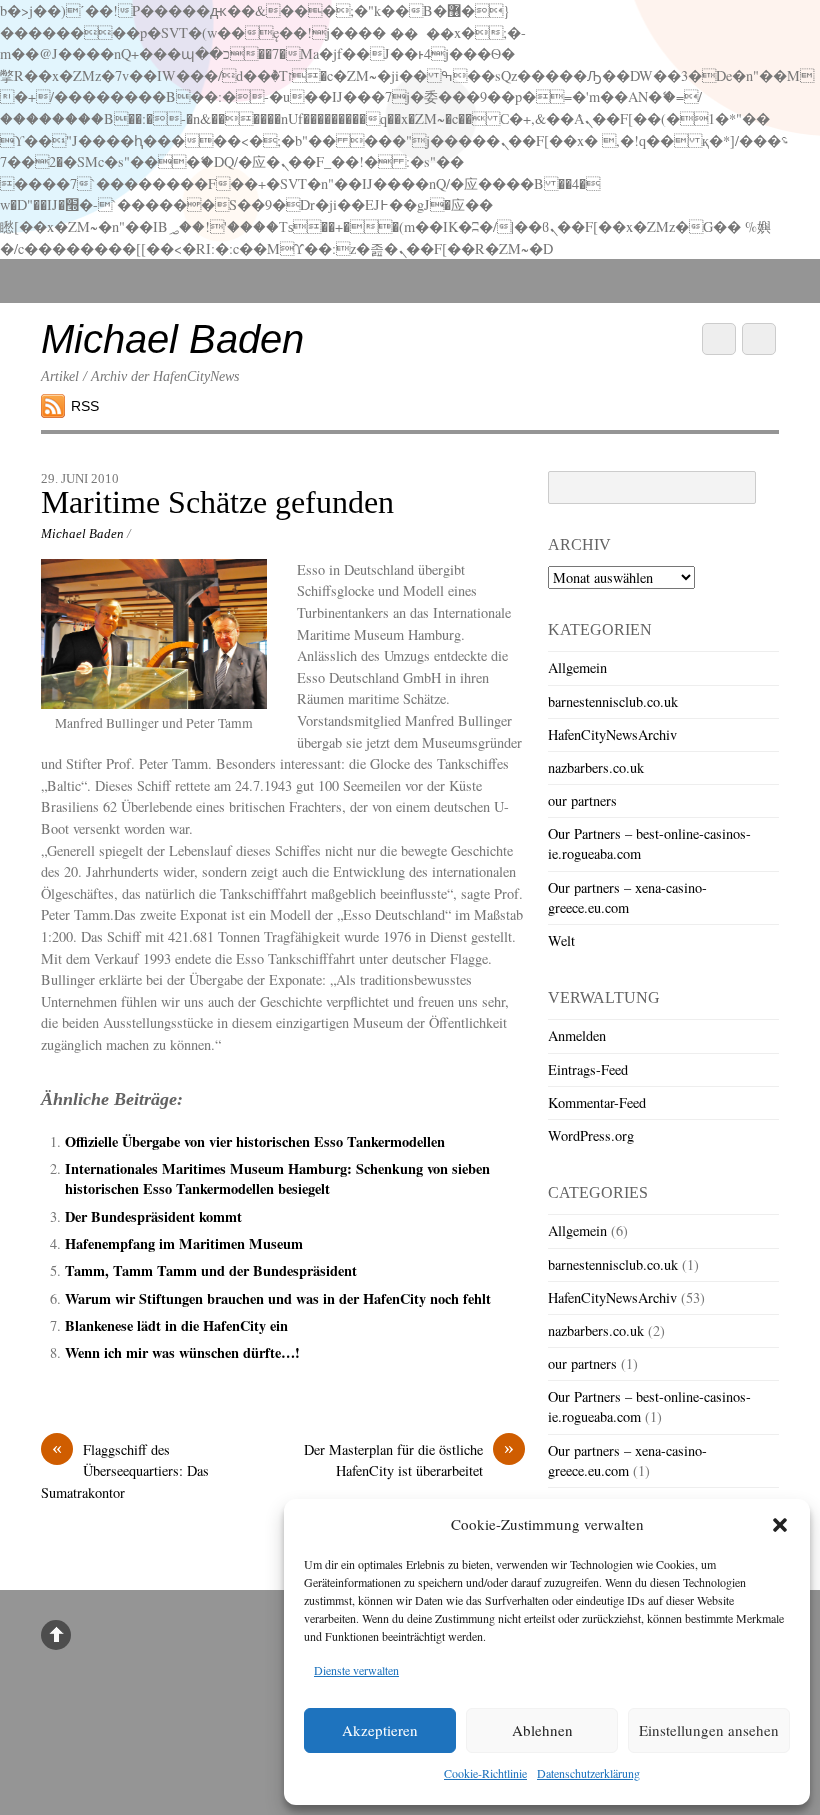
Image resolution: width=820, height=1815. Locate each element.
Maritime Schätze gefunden (217, 502)
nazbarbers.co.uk (596, 767)
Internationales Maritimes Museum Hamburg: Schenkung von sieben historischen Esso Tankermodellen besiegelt (277, 1178)
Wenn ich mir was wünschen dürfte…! (182, 1352)
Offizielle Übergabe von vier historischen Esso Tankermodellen (255, 1141)
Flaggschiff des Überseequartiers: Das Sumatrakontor (125, 1470)
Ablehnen (542, 1730)
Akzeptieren (380, 1730)
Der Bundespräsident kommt (153, 1216)
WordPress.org (591, 1135)
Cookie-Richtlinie (485, 1773)
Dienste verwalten (356, 1670)
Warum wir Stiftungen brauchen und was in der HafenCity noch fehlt (278, 1298)
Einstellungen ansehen (709, 1730)
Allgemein (577, 667)
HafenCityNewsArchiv (612, 734)
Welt (561, 940)
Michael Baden (82, 533)
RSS (85, 406)
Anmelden (577, 1035)
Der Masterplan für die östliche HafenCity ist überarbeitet (409, 1460)
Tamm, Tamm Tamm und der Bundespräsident (211, 1270)
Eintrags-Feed (588, 1069)
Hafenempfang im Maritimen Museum (184, 1243)
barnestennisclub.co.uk (613, 701)
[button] (780, 1525)
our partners (582, 800)
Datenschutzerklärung (588, 1773)
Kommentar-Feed (597, 1102)
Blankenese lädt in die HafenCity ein (176, 1325)
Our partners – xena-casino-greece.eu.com (627, 897)
